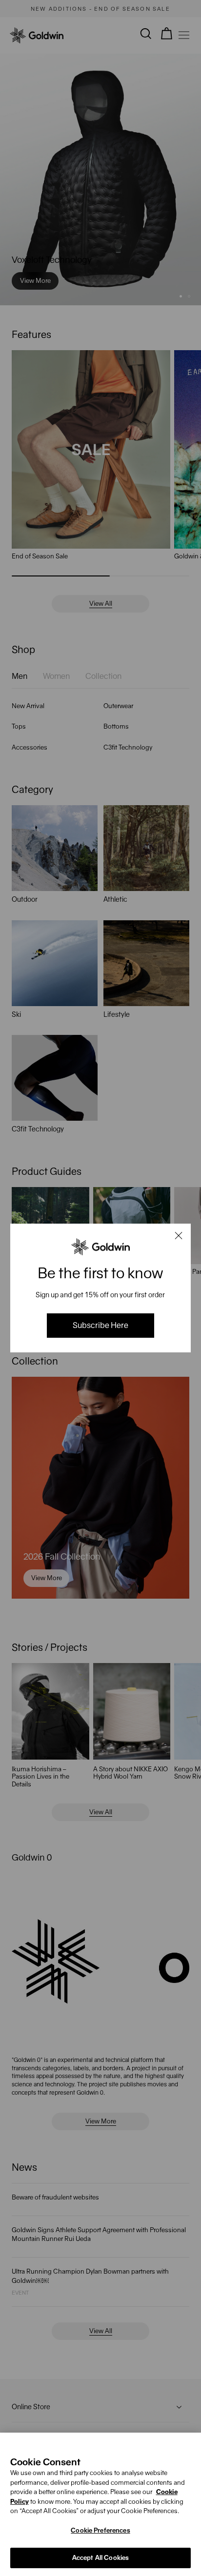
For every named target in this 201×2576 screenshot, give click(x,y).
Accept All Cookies (100, 2558)
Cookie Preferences (100, 2530)
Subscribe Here (100, 1325)
